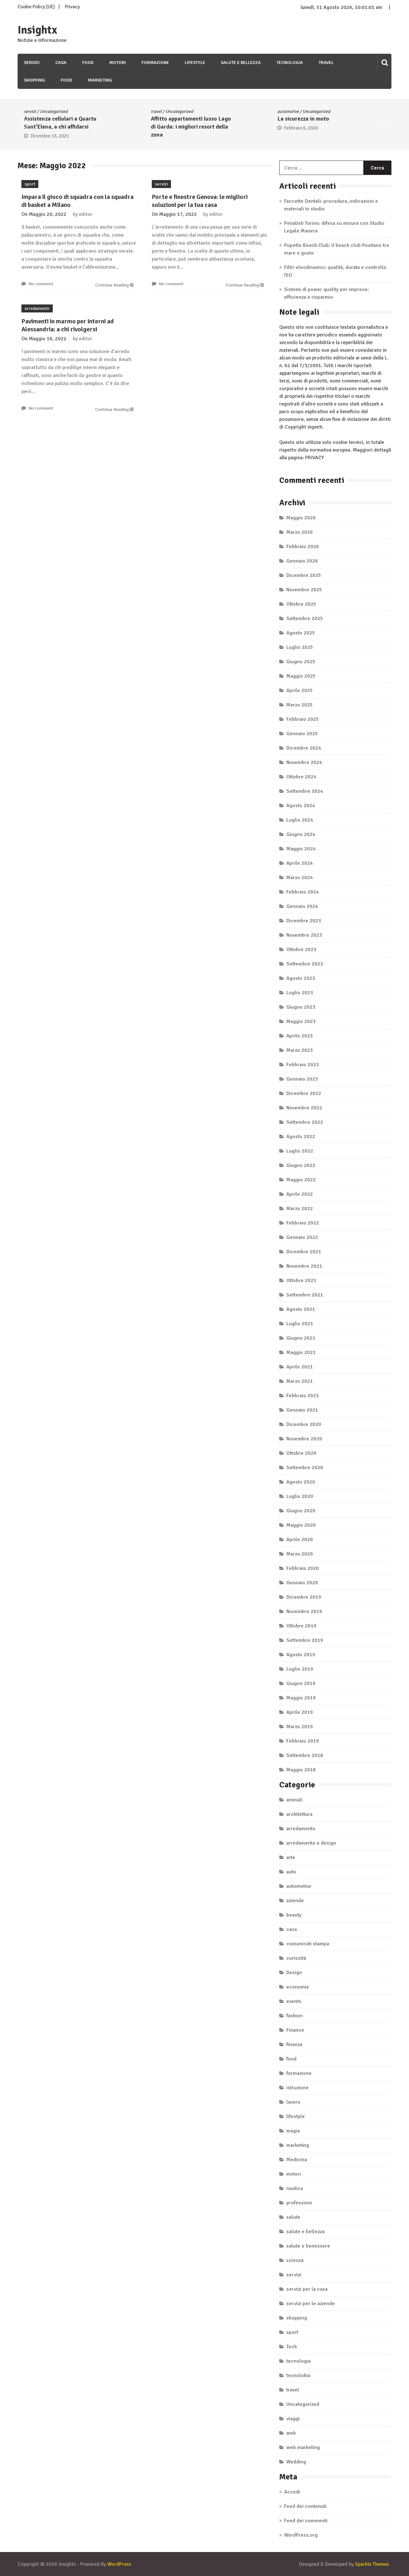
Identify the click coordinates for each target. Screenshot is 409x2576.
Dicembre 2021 (304, 1252)
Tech (292, 2347)
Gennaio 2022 (302, 1237)
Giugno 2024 (301, 834)
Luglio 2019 (300, 1669)
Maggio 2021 (301, 1352)
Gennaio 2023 (302, 1079)
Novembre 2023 (304, 935)
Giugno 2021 (301, 1338)
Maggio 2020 (301, 1525)
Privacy (72, 7)
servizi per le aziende (311, 2304)
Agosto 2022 (301, 1137)
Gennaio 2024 (302, 906)
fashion (294, 2016)
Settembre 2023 (305, 964)
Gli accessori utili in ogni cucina (343, 119)
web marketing (303, 2447)
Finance (295, 2030)
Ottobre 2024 (301, 777)
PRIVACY (315, 458)
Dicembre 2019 (304, 1597)
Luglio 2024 (300, 820)
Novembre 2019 (304, 1611)
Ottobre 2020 (301, 1453)
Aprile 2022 (300, 1194)
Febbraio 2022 (303, 1223)
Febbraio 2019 (303, 1741)
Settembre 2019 (305, 1640)
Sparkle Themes (372, 2564)
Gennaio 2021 (302, 1410)
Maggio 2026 (301, 518)
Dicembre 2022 (304, 1093)
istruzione (297, 2088)
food (88, 63)
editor (86, 214)
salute (293, 2217)
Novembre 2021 (304, 1266)
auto (291, 1872)
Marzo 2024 (300, 878)
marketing (100, 80)
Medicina (297, 2160)
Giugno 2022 (301, 1165)
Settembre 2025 (305, 618)
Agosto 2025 (301, 633)
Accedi (292, 2492)
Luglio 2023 (300, 993)
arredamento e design (311, 1843)
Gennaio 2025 (302, 734)
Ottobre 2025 (301, 604)
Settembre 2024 (305, 791)
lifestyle (195, 63)
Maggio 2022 (301, 1180)
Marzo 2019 (300, 1727)
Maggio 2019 (301, 1698)
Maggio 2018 (301, 1770)
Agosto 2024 (301, 806)
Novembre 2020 (304, 1439)
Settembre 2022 (305, 1122)
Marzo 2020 (300, 1554)
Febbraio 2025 (303, 719)
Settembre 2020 (305, 1468)
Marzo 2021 (300, 1381)
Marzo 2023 (300, 1050)
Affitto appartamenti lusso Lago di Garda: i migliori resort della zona (89, 127)
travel (326, 63)
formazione (155, 63)
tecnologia (290, 63)
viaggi (293, 2419)
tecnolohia (298, 2375)
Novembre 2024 (304, 762)
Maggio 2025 (301, 676)
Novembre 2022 (304, 1108)
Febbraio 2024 (303, 892)
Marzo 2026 (300, 532)
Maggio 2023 (301, 1021)
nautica (295, 2188)
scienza (295, 2260)
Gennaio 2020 (302, 1583)
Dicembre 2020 (304, 1424)
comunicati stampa (308, 1944)
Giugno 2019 (301, 1683)
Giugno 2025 (301, 662)
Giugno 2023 (301, 1007)
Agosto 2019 (301, 1655)
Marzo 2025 (300, 705)
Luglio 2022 (300, 1151)
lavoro (293, 2102)
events (294, 2001)
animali (294, 1800)
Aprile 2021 (300, 1367)
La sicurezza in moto (202, 119)
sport (30, 184)
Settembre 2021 (305, 1295)
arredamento (37, 308)
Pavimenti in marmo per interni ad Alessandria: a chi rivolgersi (68, 325)
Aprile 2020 (300, 1540)
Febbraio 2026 (303, 547)
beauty (294, 1915)
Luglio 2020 (300, 1496)
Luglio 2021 (300, 1324)
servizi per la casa (307, 2289)
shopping (35, 80)
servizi (32, 63)
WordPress (119, 2564)
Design (294, 1973)
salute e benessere (308, 2246)
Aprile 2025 (300, 690)
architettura (299, 1814)
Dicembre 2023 (304, 921)
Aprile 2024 (300, 863)
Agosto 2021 (301, 1309)
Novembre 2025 (304, 590)
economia (297, 1987)
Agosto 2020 (301, 1482)
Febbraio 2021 (303, 1396)
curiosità (296, 1958)
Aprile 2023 (300, 1036)
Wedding (296, 2462)
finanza (294, 2044)
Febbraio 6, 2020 (199, 128)
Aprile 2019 (300, 1712)
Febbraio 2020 (303, 1568)
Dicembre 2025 (304, 575)
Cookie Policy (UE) (36, 7)
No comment (41, 284)
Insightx (37, 30)
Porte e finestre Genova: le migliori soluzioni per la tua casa (200, 201)
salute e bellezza (241, 63)
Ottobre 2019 (301, 1626)
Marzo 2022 (300, 1209)
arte (291, 1857)
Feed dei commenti (306, 2521)
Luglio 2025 (300, 647)
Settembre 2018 (305, 1755)
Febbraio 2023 (303, 1065)
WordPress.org (301, 2535)
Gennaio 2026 (302, 561)
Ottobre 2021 (301, 1280)
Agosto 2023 (301, 978)
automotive (186, 111)
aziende (295, 1901)
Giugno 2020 (301, 1511)
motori (118, 63)
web (291, 2433)
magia (293, 2131)
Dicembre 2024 (304, 748)
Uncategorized (77, 111)
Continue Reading (112, 285)
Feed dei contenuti (305, 2506)
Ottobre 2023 (301, 949)
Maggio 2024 (301, 849)
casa (61, 63)
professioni (299, 2203)
